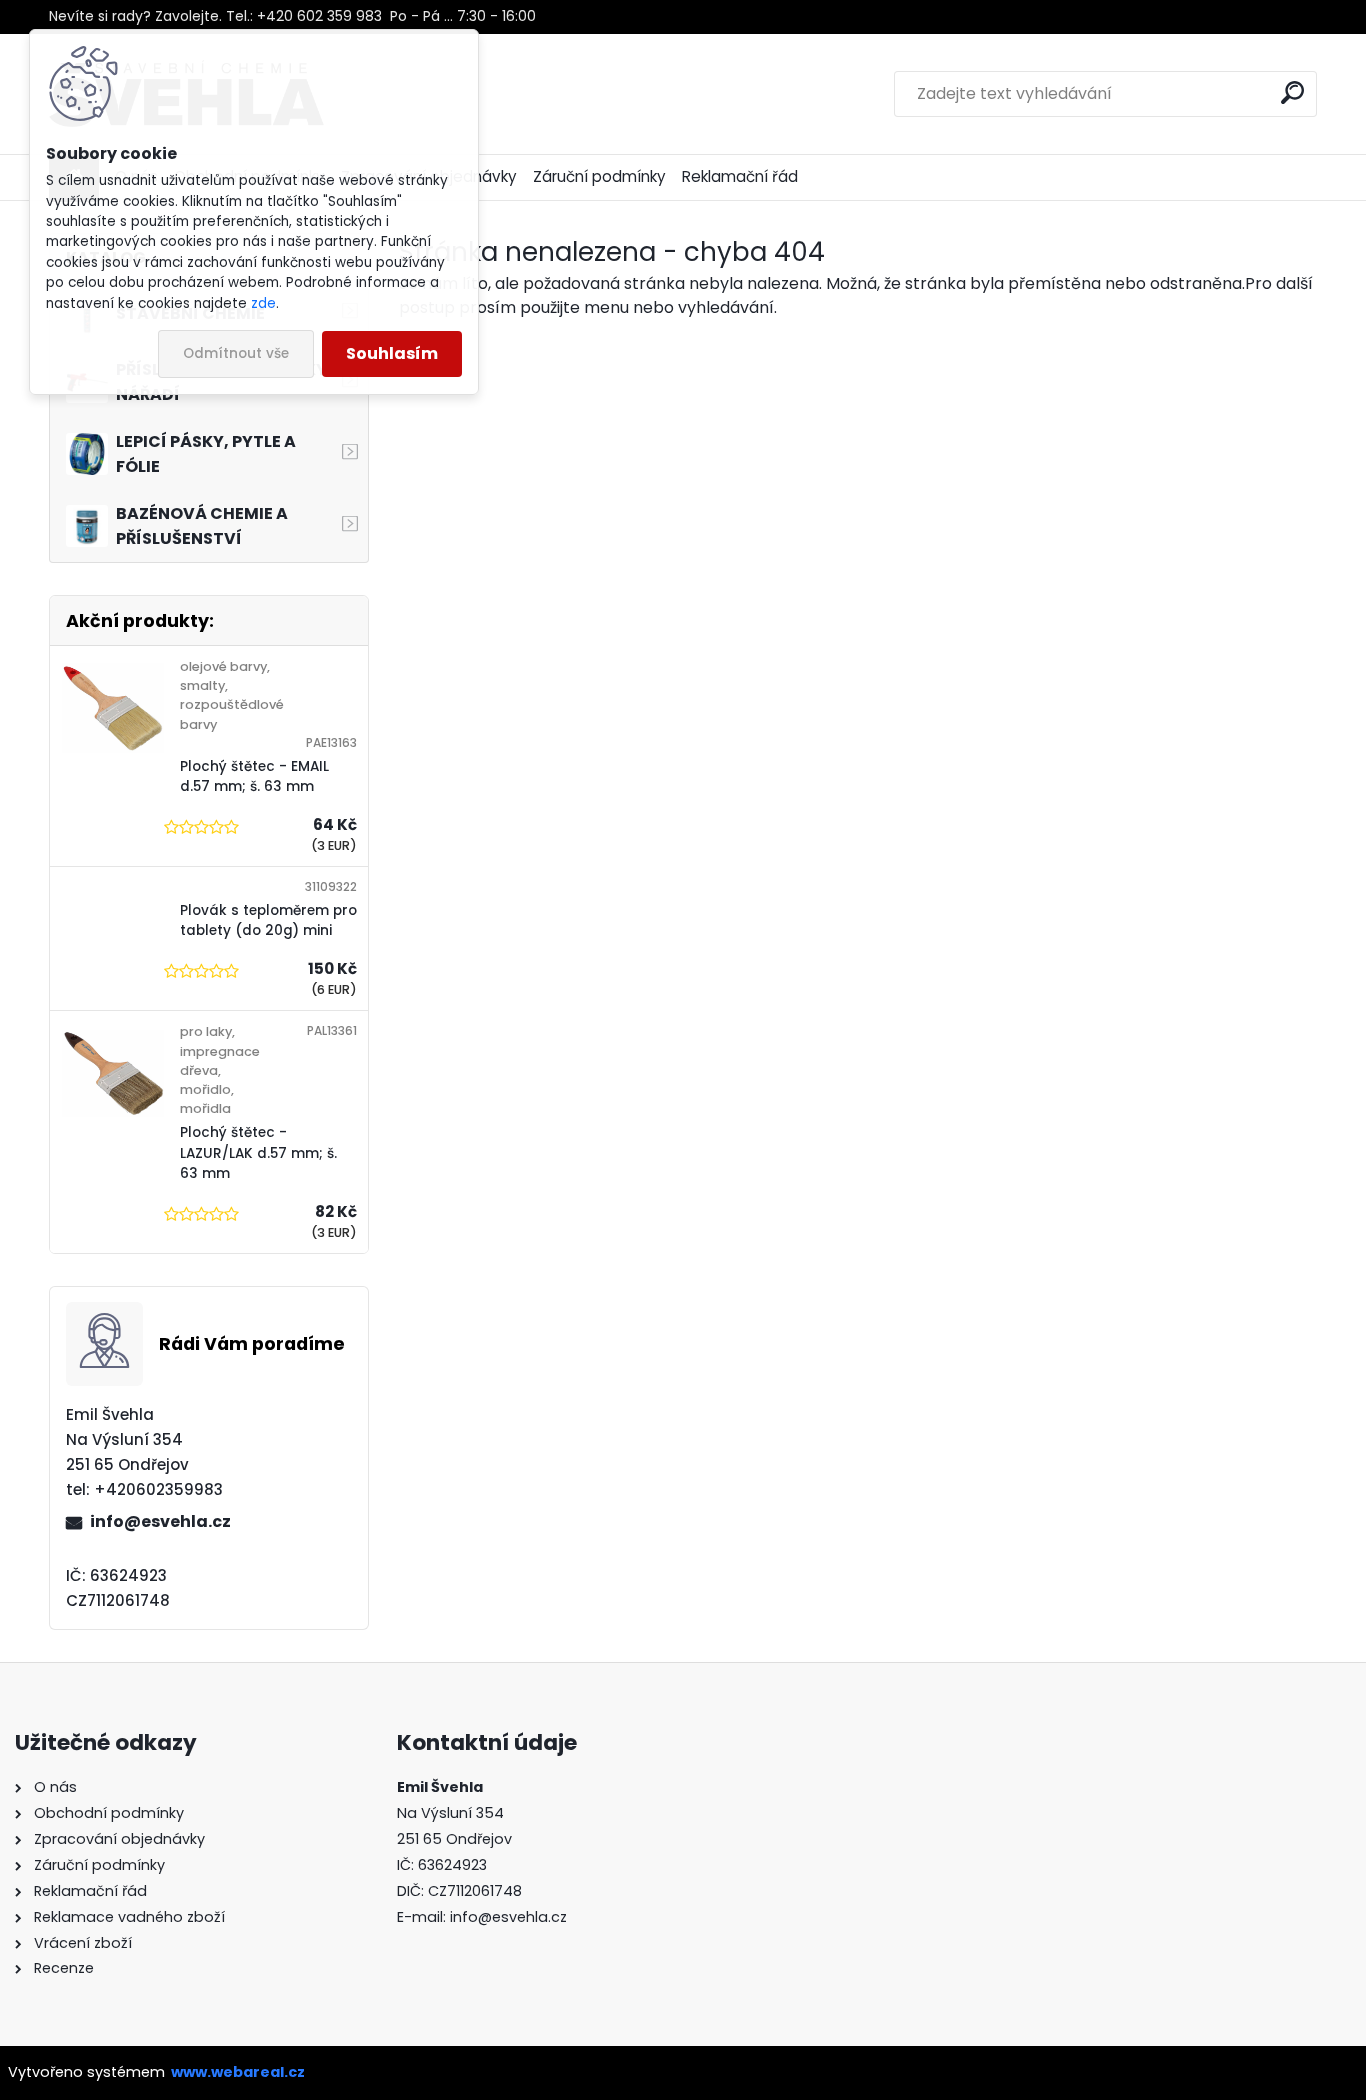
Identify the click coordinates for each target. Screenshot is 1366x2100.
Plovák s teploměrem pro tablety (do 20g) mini (268, 920)
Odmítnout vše (236, 353)
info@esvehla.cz (160, 1521)
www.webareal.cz (238, 2072)
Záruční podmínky (599, 176)
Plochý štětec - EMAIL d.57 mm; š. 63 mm (254, 776)
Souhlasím (392, 353)
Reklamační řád (740, 176)
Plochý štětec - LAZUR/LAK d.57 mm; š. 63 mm (258, 1153)
